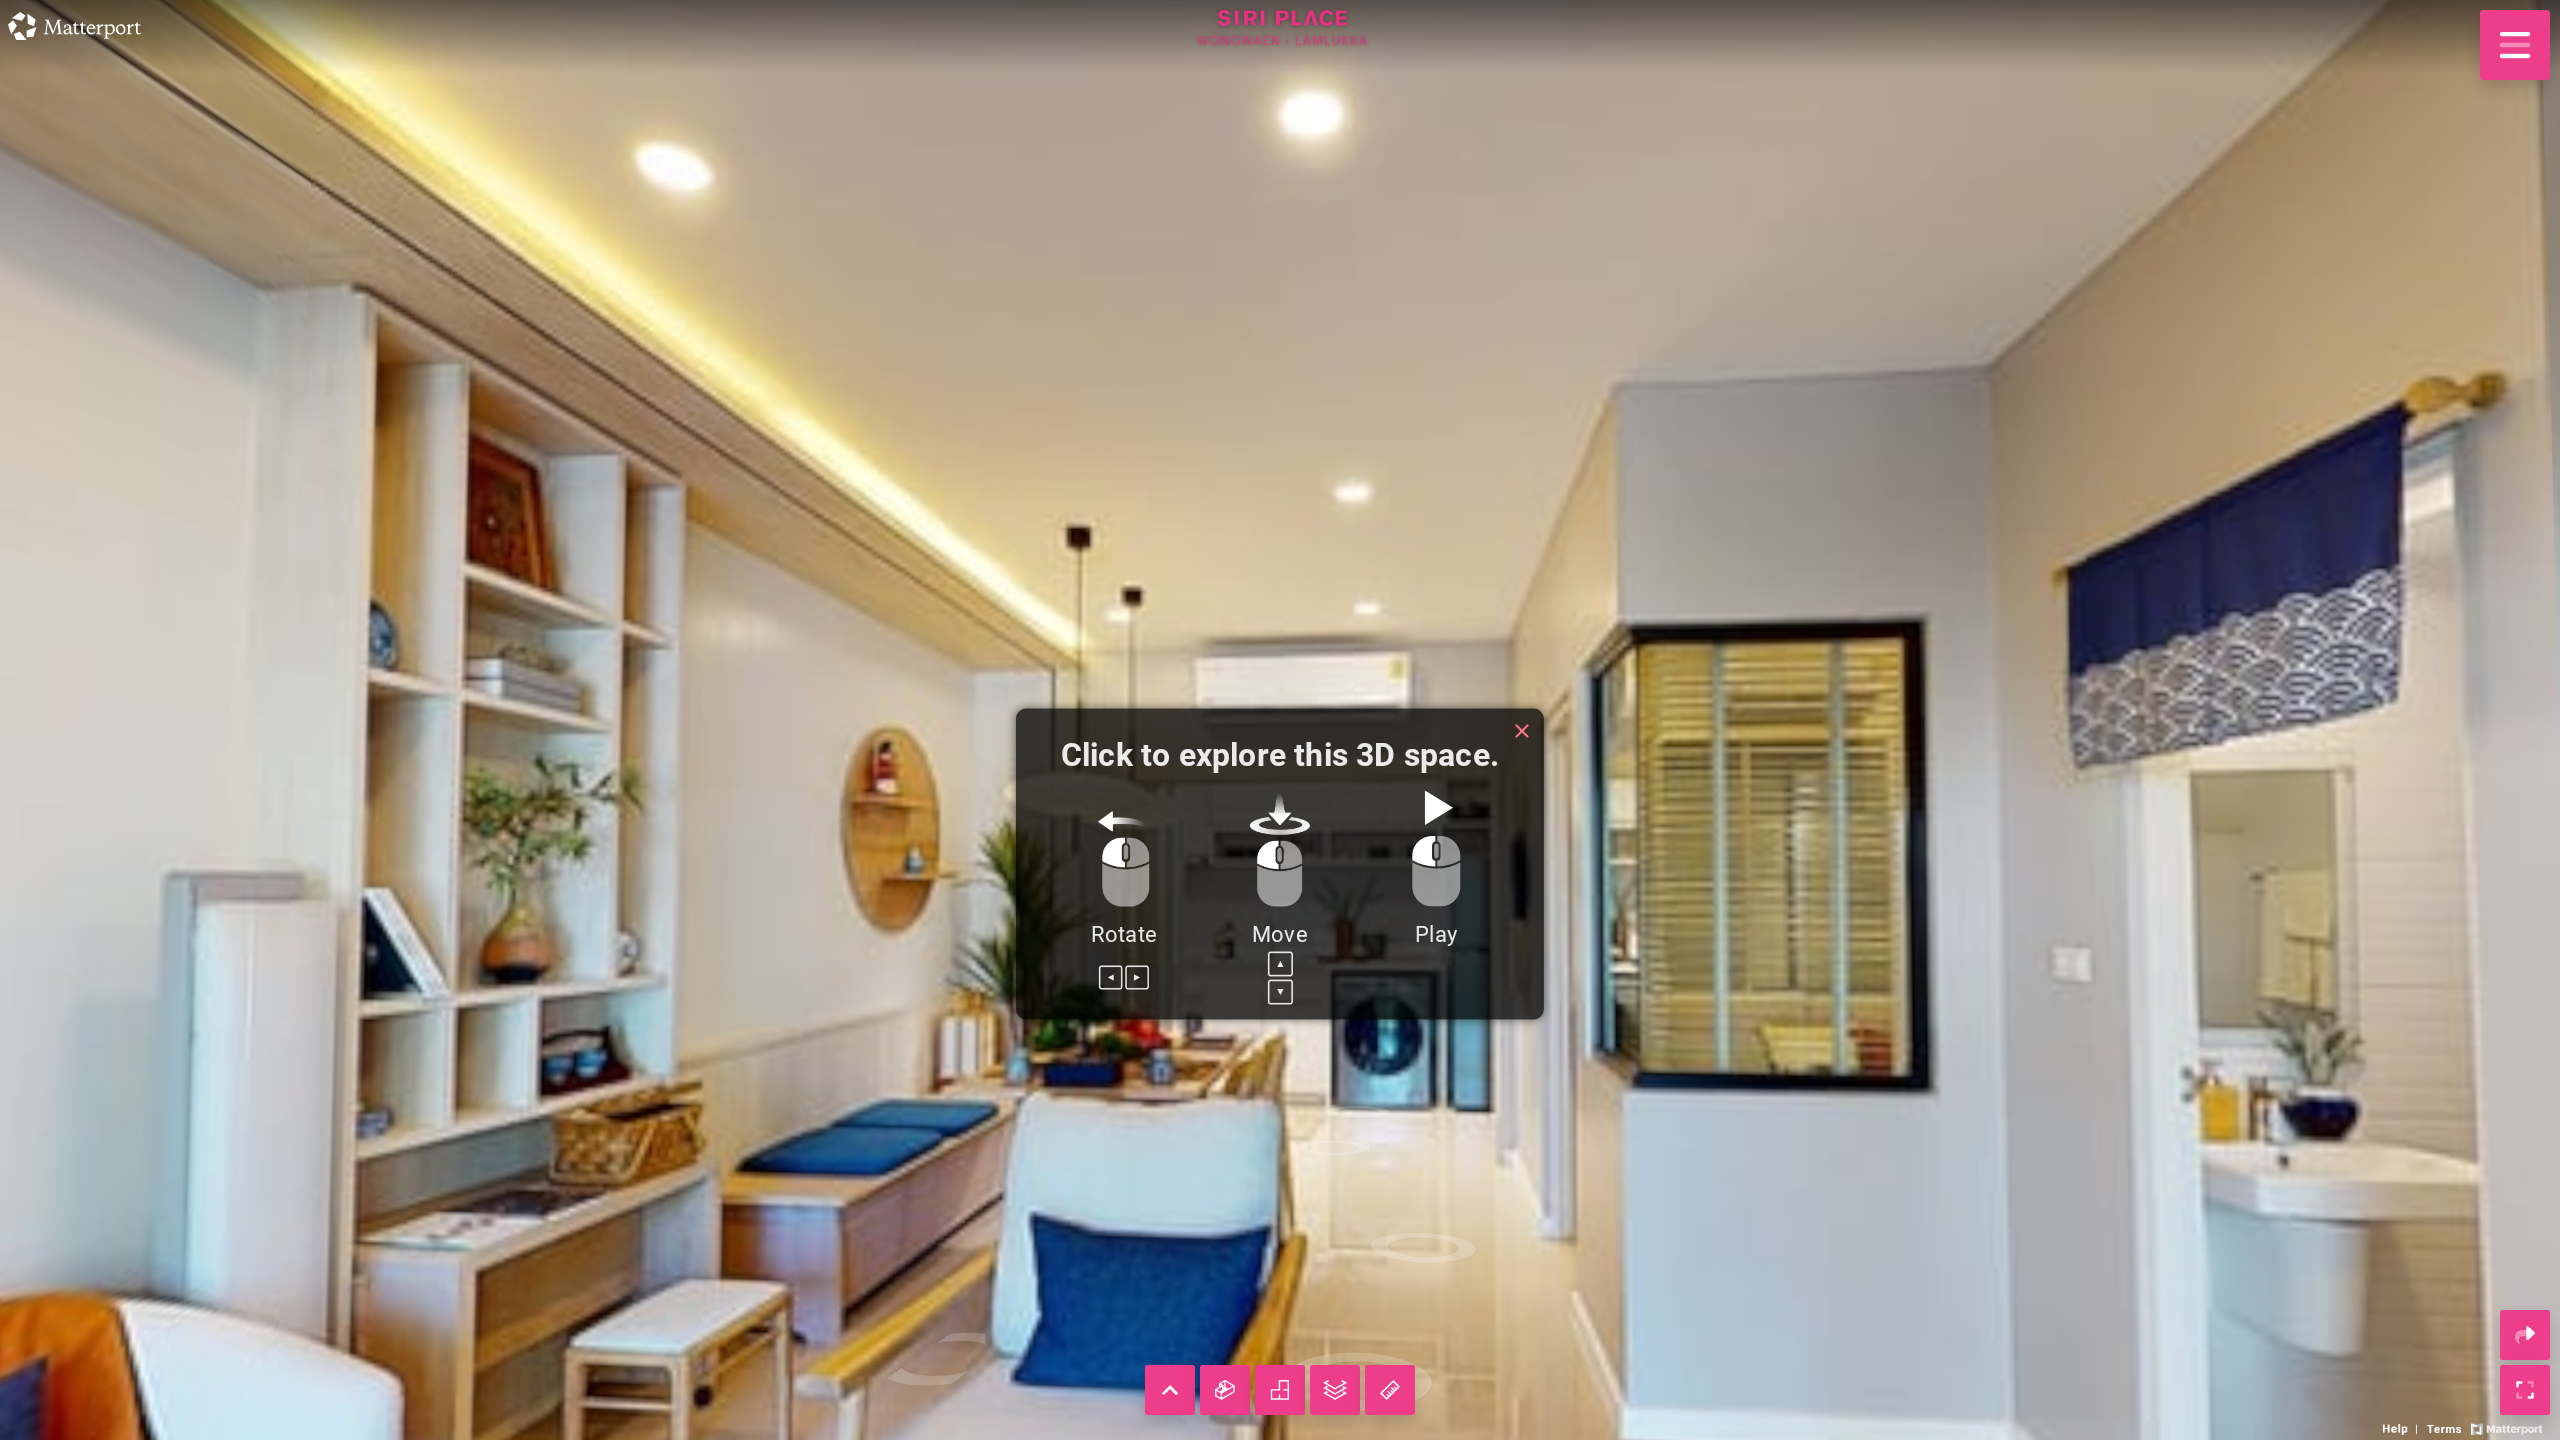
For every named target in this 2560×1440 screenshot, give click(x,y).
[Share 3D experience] (2525, 1335)
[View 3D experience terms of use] (2446, 1427)
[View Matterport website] (2506, 1427)
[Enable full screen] (2525, 1390)
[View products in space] (2515, 45)
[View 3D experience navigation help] (2402, 1427)
